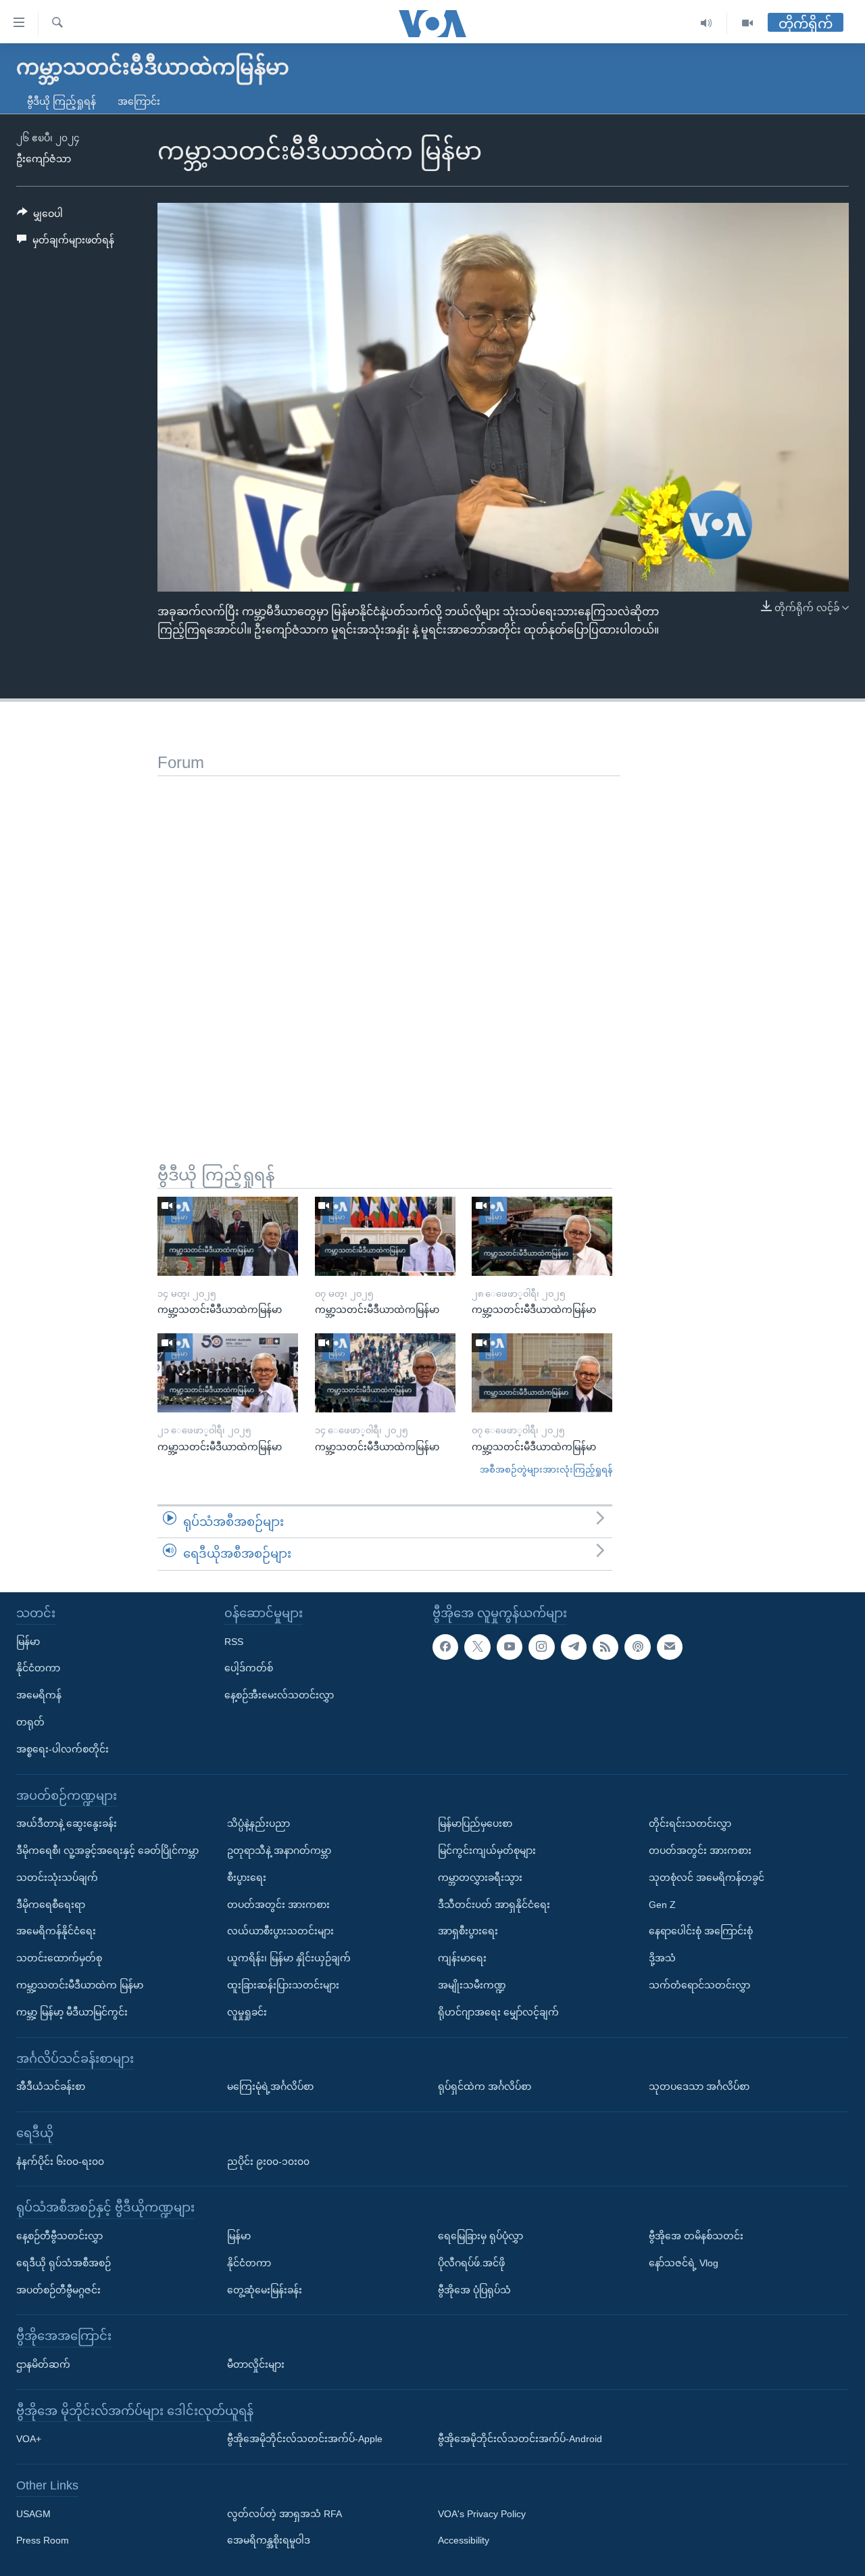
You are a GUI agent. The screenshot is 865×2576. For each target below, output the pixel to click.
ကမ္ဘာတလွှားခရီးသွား (480, 1878)
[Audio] (707, 23)
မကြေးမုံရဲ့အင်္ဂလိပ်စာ (270, 2086)
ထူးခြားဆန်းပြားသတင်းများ (283, 1985)
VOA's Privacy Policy (482, 2514)
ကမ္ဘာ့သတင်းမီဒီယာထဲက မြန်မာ (80, 1985)
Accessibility (464, 2540)
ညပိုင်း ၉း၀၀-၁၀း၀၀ (268, 2161)
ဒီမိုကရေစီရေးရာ (51, 1904)
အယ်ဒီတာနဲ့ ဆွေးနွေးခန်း (67, 1823)
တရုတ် (30, 1722)
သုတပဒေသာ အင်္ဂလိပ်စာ (699, 2086)
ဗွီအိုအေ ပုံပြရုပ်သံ (474, 2289)
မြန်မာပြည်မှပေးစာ (475, 1823)
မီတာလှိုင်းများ (256, 2364)
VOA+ (29, 2439)
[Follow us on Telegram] (574, 1646)
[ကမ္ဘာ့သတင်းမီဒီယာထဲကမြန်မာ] (228, 1236)
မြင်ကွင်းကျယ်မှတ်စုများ (487, 1851)
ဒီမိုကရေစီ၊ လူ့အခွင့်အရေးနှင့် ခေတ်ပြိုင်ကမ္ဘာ (107, 1851)
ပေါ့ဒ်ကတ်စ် (249, 1668)
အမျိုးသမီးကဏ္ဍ (472, 1985)
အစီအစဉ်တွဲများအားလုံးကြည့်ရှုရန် (546, 1470)
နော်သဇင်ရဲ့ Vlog (684, 2263)
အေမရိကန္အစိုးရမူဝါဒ (269, 2540)
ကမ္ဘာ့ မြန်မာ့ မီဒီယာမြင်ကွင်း (72, 2012)
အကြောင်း (139, 101)
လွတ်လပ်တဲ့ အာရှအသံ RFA (285, 2514)
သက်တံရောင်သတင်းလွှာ (699, 1985)
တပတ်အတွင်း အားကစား (278, 1904)
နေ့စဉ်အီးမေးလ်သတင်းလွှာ (279, 1695)
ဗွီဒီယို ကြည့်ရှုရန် (61, 101)
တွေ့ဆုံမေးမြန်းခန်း (265, 2289)
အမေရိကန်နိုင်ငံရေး (56, 1931)
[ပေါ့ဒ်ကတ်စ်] (637, 1646)
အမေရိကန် (39, 1695)
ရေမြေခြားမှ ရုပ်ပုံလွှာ (480, 2236)
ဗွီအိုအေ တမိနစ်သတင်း (696, 2236)
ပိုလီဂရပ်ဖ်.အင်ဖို (471, 2263)
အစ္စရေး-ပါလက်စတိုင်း (63, 1749)
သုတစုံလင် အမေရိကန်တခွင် (707, 1878)
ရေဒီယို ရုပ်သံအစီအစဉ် (64, 2263)
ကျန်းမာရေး (462, 1958)
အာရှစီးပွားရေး (468, 1931)
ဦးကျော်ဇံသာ (44, 159)
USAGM (33, 2514)
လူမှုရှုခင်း (247, 2012)
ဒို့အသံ (662, 1958)
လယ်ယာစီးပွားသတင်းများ (280, 1931)
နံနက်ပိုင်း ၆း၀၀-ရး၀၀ (60, 2161)
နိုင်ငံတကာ (38, 1668)
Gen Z (662, 1904)
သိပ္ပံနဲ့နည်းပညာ (258, 1823)
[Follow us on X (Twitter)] (477, 1646)
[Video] (747, 23)
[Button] (40, 216)
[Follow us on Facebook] (445, 1646)
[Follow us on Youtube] (510, 1646)
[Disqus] (389, 945)
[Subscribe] (670, 1646)
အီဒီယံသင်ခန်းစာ (51, 2086)
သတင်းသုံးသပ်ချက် (57, 1878)
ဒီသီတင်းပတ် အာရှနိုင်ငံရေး (494, 1904)
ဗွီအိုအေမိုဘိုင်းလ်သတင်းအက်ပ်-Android (520, 2439)
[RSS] (605, 1646)
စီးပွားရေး (247, 1878)
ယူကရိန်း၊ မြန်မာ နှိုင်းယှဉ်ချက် (289, 1958)
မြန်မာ (28, 1641)
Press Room (43, 2540)
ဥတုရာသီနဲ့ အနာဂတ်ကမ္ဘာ (279, 1851)
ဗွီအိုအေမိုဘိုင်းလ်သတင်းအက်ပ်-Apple (305, 2439)
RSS (234, 1641)
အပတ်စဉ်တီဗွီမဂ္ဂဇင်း (58, 2289)
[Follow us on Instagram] (541, 1646)
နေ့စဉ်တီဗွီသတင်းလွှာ (59, 2236)
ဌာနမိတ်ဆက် (43, 2364)
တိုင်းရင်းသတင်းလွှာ (690, 1823)
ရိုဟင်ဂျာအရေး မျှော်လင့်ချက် (498, 2012)
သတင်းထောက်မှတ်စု (59, 1958)
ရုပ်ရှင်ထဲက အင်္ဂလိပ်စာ (485, 2086)
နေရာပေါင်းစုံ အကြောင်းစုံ (701, 1931)
